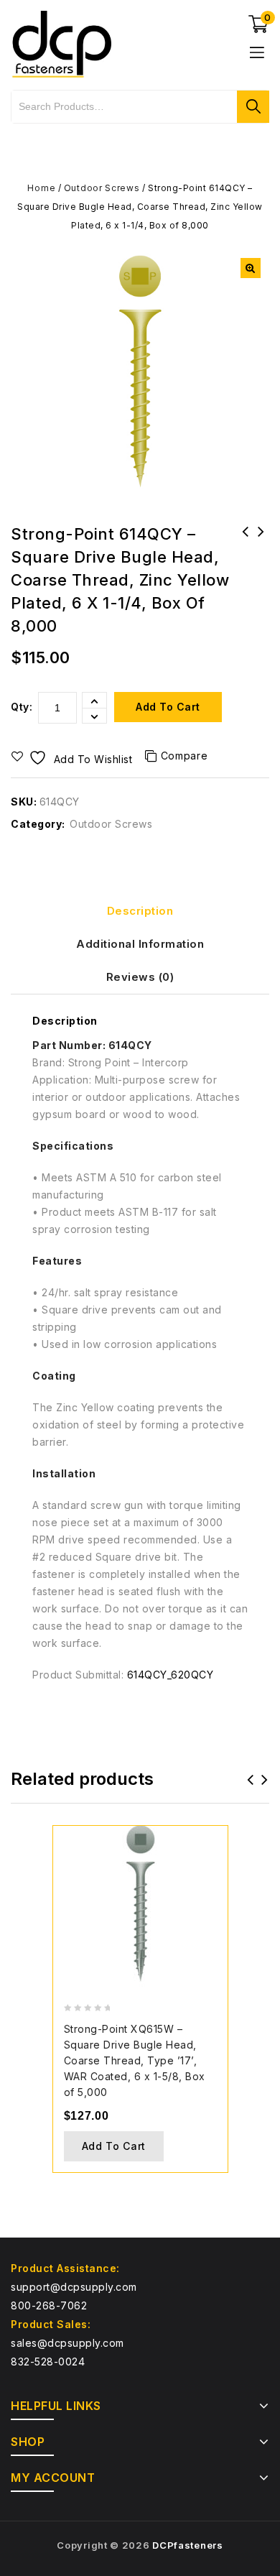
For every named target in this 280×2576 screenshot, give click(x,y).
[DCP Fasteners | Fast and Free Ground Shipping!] (61, 43)
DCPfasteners (187, 2545)
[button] (251, 268)
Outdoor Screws (102, 188)
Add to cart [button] (114, 2146)
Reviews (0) (140, 977)
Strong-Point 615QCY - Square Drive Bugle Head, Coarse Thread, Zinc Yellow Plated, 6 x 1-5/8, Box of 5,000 (246, 560)
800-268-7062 (49, 2305)
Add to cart (168, 707)
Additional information (140, 944)
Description (140, 911)
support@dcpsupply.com (74, 2287)
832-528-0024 (48, 2362)
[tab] (140, 911)
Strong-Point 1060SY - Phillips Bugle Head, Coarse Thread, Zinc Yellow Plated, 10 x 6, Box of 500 (261, 560)
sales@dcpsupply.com (67, 2343)
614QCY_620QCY (171, 1675)
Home (41, 188)
